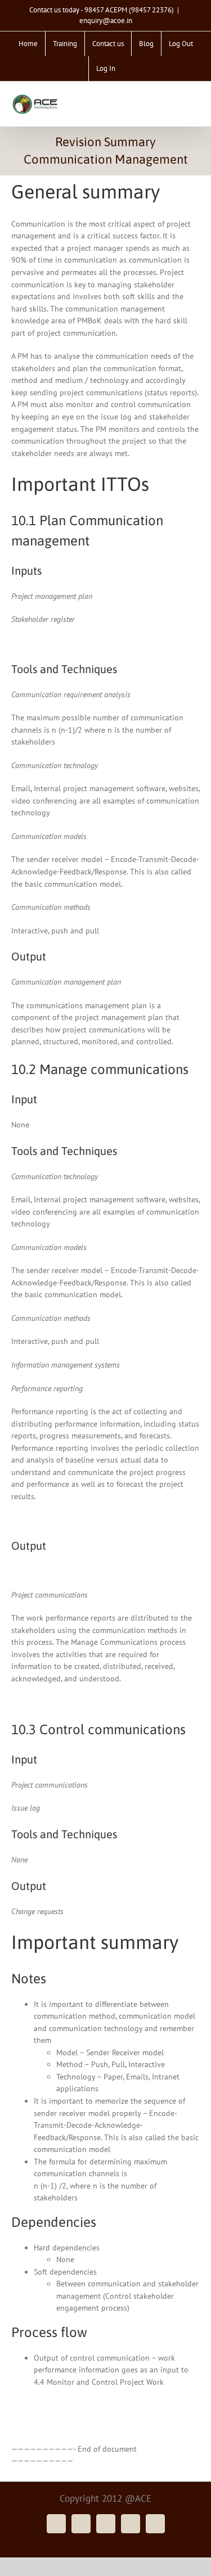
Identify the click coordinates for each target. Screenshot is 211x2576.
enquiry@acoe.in (106, 21)
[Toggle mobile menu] (195, 101)
